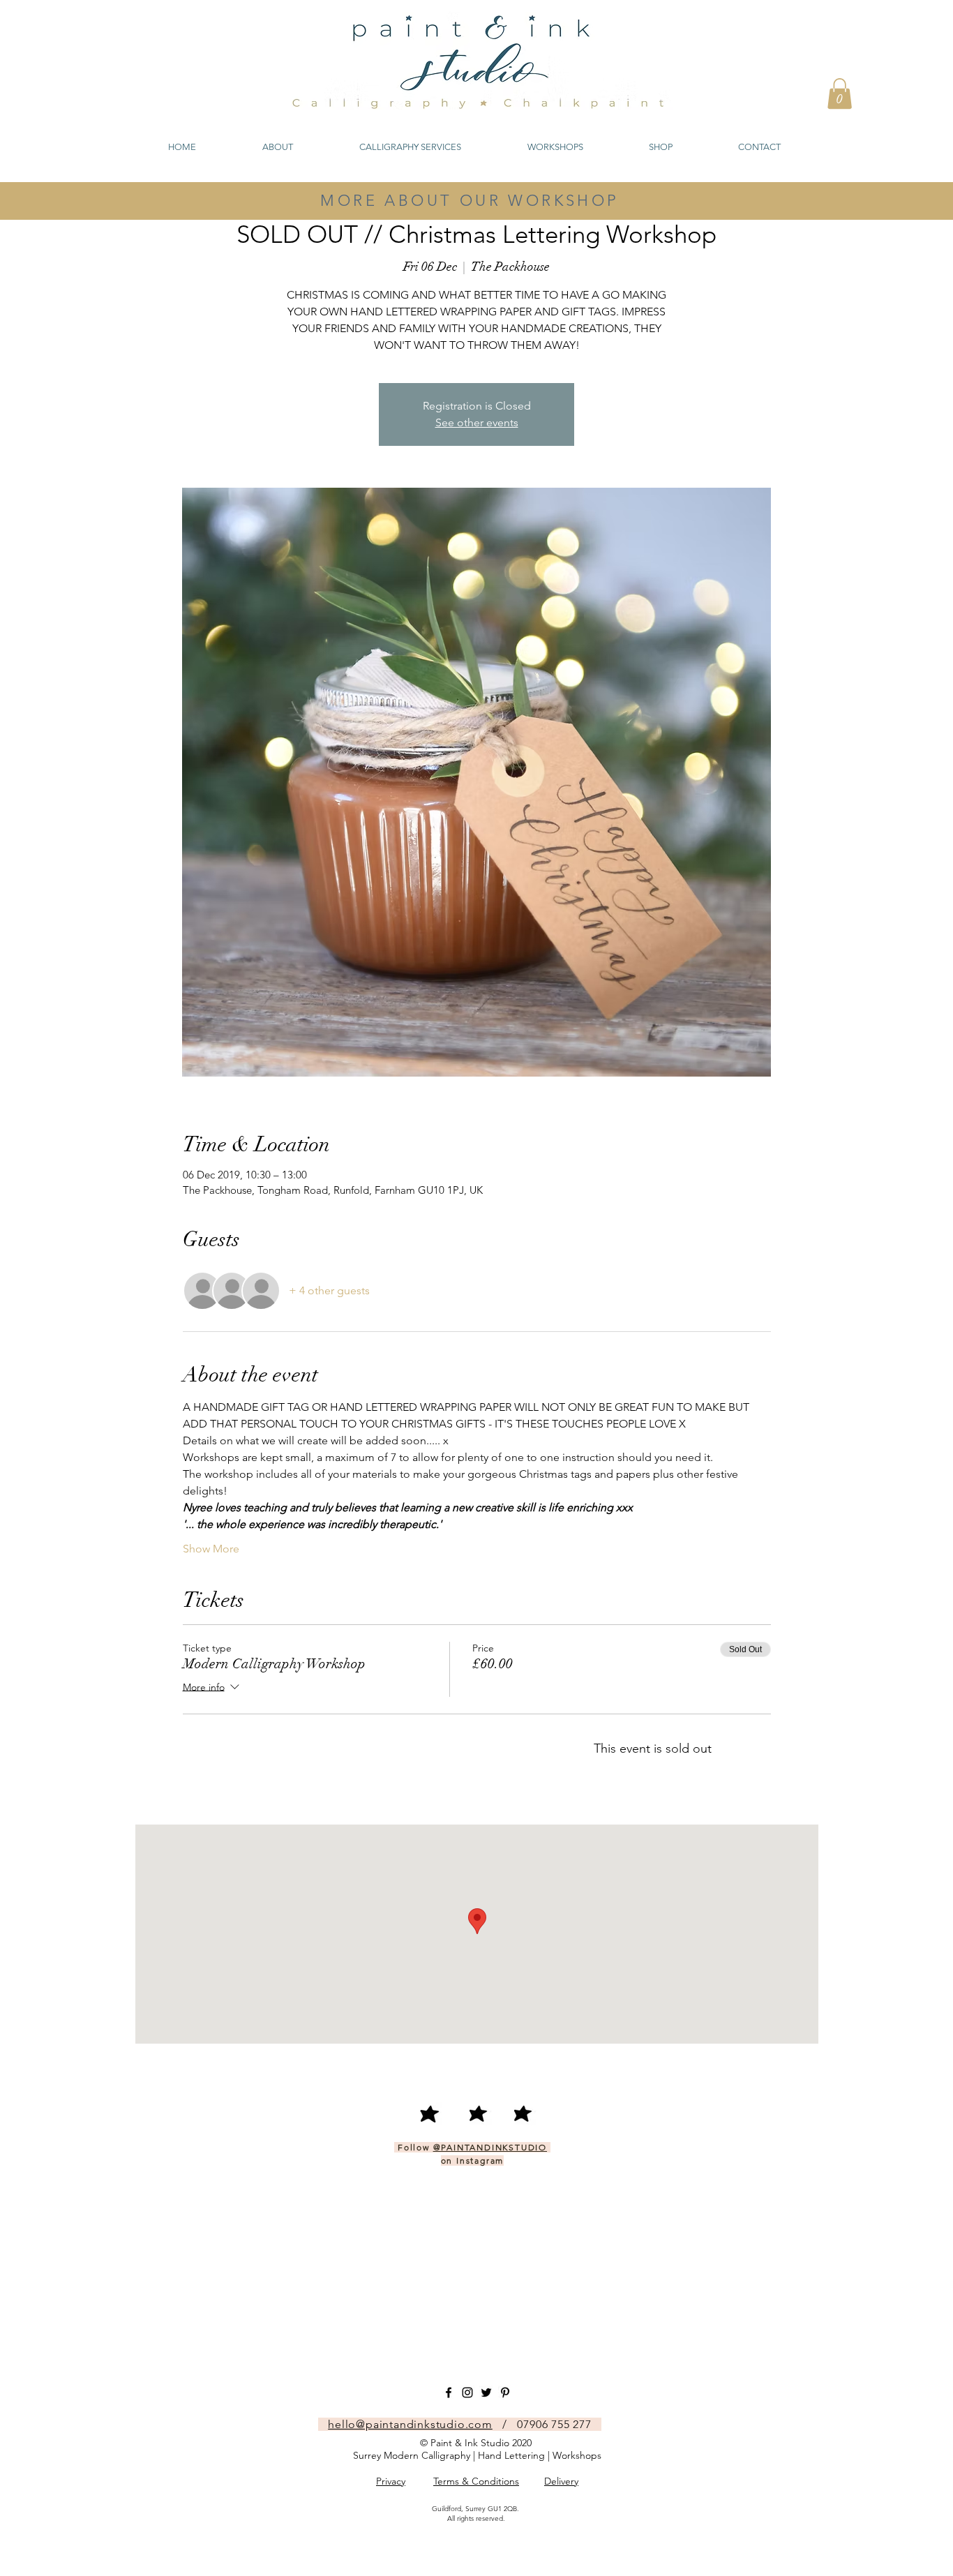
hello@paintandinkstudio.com (410, 2424)
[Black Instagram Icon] (467, 2392)
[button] (840, 93)
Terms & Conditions (476, 2481)
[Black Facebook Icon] (449, 2392)
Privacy (391, 2481)
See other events (477, 422)
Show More (211, 1549)
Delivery (561, 2481)
